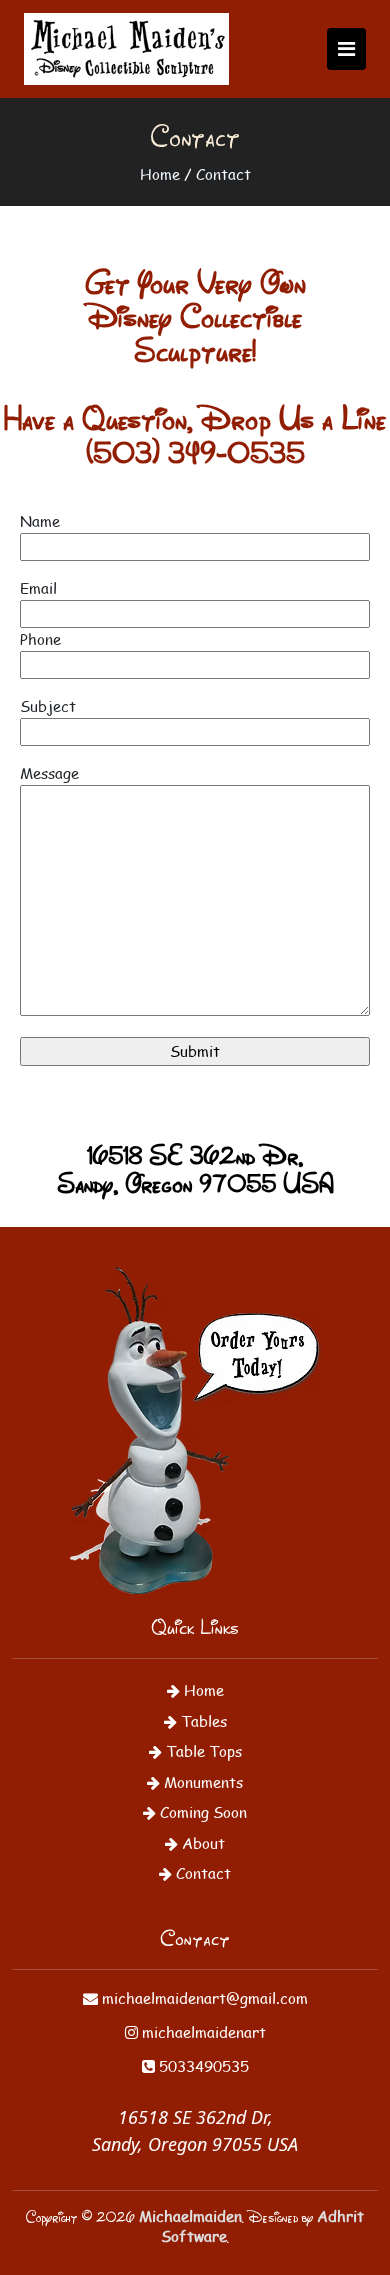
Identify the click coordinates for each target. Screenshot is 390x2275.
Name (40, 520)
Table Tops (202, 1750)
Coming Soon (201, 1811)
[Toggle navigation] (346, 49)
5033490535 (202, 2065)
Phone (40, 638)
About (201, 1842)
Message (49, 772)
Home (160, 173)
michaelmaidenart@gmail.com (203, 1997)
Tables (202, 1720)
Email (38, 587)
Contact (223, 173)
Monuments (201, 1781)
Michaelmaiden (190, 2215)
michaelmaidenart (202, 2031)
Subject (48, 705)
